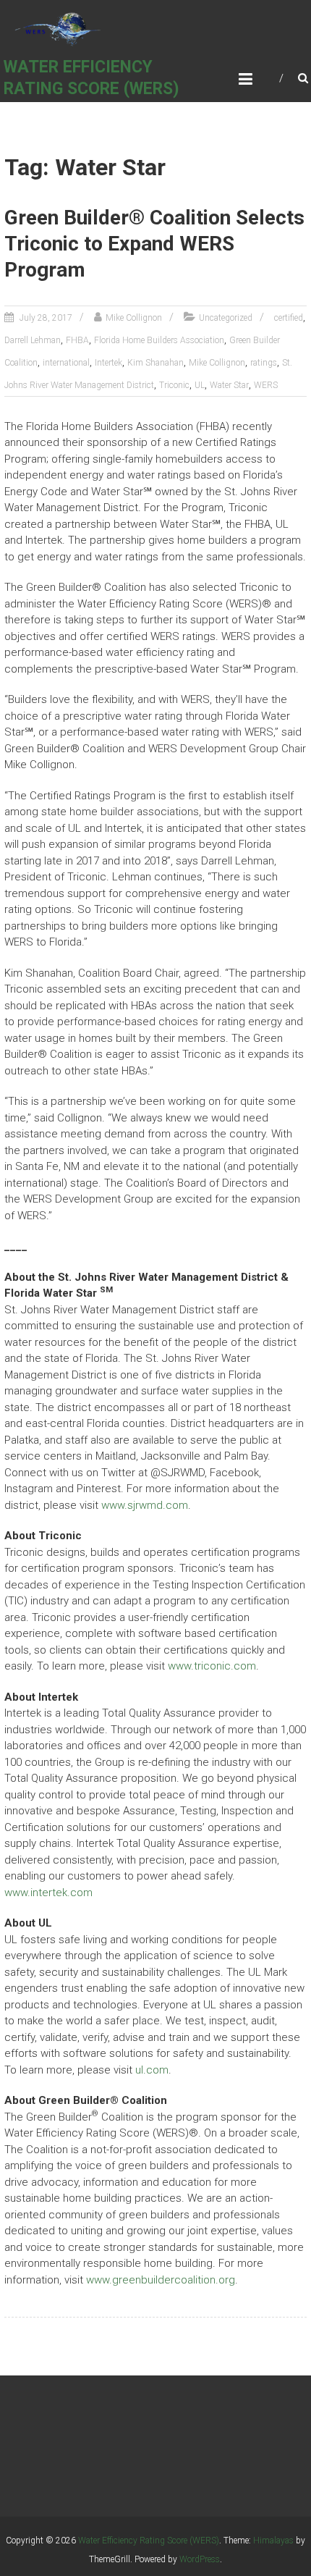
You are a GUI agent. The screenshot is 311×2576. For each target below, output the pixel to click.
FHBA (77, 340)
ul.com (152, 2070)
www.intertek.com (48, 1893)
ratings (264, 363)
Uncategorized (226, 318)
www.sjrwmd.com (145, 1505)
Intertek (108, 363)
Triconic (174, 385)
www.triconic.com (212, 1666)
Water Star (229, 385)
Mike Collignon (134, 318)
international (66, 363)
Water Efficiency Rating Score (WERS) (149, 2541)
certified (289, 318)
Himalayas (273, 2541)
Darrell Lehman (33, 340)
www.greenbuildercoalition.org (161, 2280)
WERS (266, 385)
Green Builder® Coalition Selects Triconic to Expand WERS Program (154, 244)
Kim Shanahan (155, 363)
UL (200, 385)
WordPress (200, 2559)
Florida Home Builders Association (159, 340)
